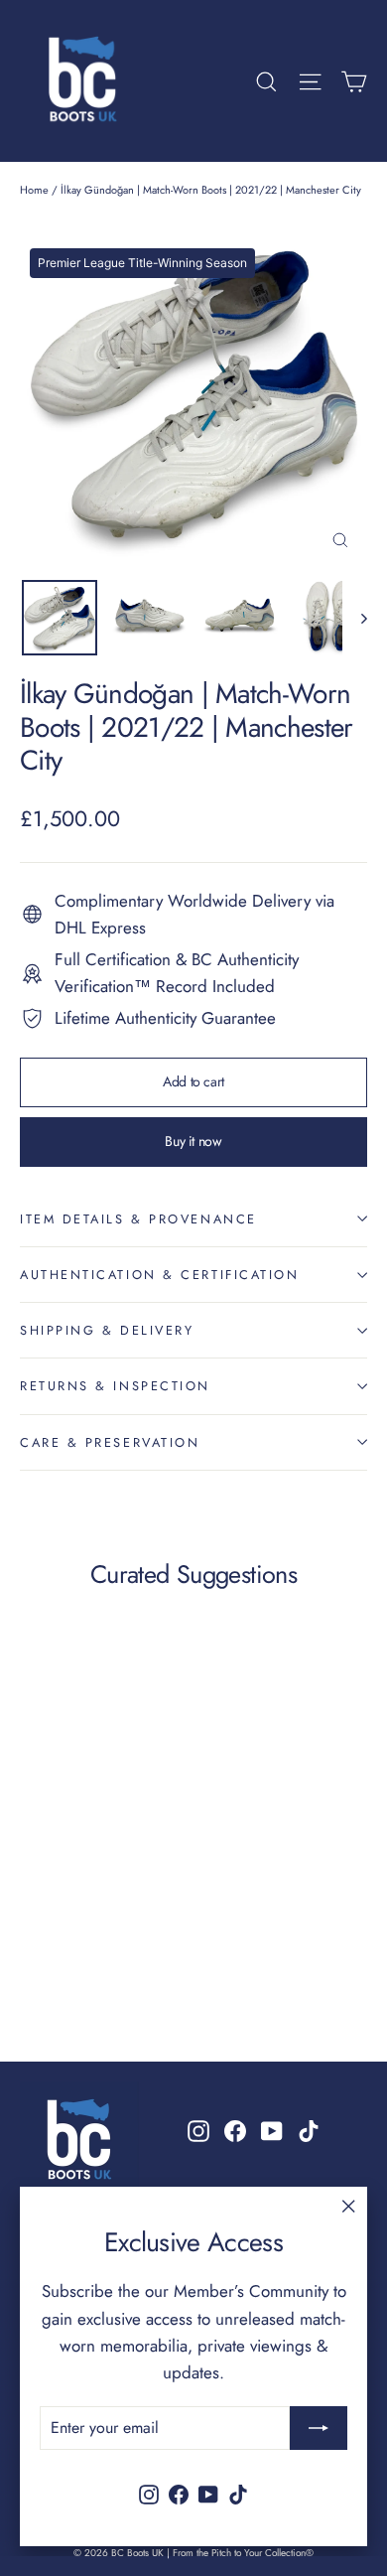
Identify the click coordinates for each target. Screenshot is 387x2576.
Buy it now (193, 1141)
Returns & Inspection (115, 1386)
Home (34, 190)
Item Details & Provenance (138, 1219)
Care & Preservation (110, 1442)
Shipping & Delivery (107, 1330)
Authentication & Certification (160, 1275)
